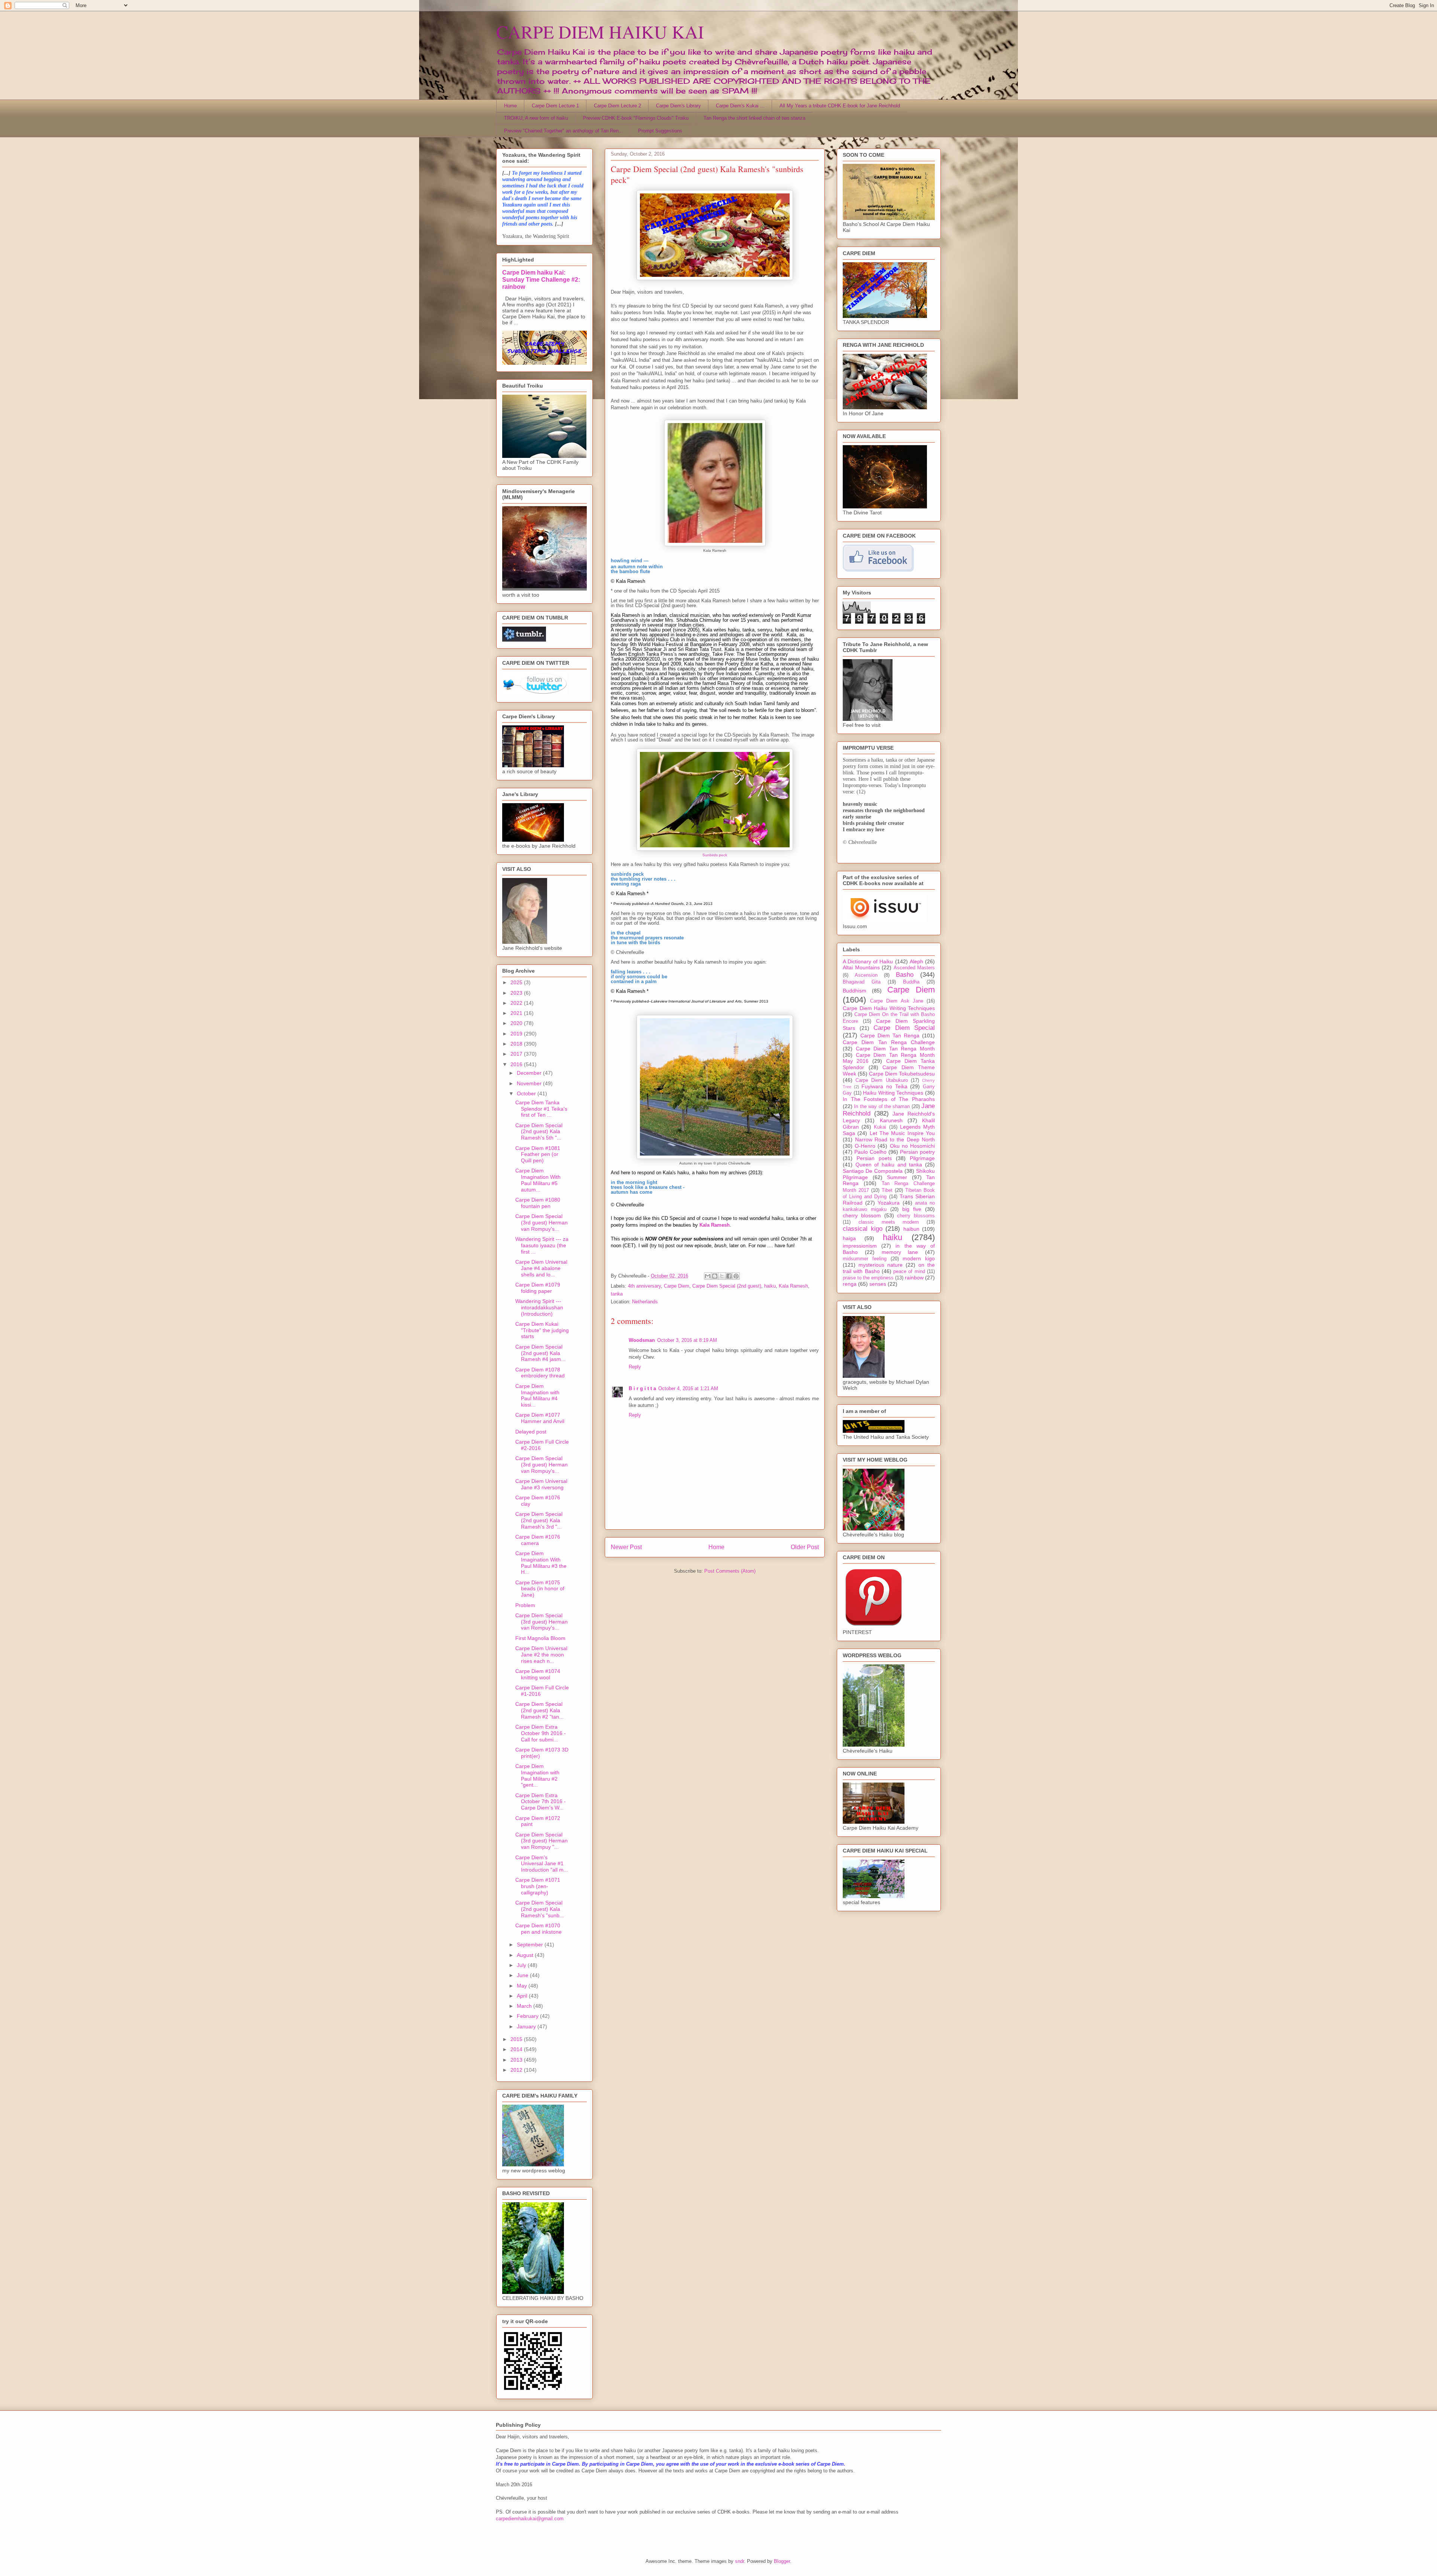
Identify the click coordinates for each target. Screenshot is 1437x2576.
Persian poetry (917, 1152)
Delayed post (531, 1432)
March (525, 2006)
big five (912, 1209)
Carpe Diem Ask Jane (897, 1001)
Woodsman (642, 1340)
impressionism (860, 1246)
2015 (517, 2039)
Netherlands (645, 1302)
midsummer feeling (865, 1259)
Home (510, 106)
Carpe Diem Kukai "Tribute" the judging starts (542, 1330)
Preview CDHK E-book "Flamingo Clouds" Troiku (636, 118)
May (523, 1986)
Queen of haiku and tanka (889, 1165)
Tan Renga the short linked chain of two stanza (754, 118)
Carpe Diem (677, 1286)
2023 (517, 993)
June (523, 1975)
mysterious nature (881, 1265)
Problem (525, 1605)
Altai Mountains (861, 967)
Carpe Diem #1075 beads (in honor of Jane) (540, 1589)
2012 (517, 2070)
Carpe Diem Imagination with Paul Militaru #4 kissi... (537, 1395)
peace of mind (909, 1272)
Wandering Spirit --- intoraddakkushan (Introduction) (539, 1307)
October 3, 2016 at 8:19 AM (687, 1340)
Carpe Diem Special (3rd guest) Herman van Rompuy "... (541, 1841)
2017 (517, 1054)
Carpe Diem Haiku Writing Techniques (889, 1008)
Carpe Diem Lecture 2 (617, 106)
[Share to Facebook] (729, 1276)
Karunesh (891, 1120)
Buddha (911, 982)
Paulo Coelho (870, 1152)
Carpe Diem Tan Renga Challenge (889, 1042)
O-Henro (865, 1146)
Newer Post (626, 1547)
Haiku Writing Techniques (893, 1093)
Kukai (880, 1127)
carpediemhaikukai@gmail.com (530, 2519)
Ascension (866, 975)
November (530, 1083)
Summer (897, 1177)
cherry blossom (862, 1215)
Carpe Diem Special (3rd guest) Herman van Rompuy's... (541, 1223)
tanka (617, 1294)
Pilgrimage (922, 1158)
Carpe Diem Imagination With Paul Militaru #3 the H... (541, 1563)
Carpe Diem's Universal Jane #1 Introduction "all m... (542, 1864)
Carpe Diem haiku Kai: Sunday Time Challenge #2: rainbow (541, 279)
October (527, 1093)
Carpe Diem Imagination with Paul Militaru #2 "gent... (537, 1775)
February (528, 2016)
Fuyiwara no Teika (884, 1086)
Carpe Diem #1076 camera (538, 1540)
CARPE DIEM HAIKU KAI (600, 31)
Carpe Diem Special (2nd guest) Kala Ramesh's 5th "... (539, 1132)
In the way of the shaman (882, 1107)
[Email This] (708, 1276)
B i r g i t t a (642, 1388)
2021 (517, 1013)
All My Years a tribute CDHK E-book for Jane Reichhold (840, 106)
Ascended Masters (914, 968)
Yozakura (889, 1203)
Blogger (782, 2561)
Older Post (805, 1547)
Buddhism (855, 991)
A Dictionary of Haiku (868, 961)
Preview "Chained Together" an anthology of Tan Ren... (564, 131)
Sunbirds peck (715, 855)
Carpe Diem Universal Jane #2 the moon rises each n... (541, 1655)
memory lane (900, 1252)
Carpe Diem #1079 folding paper (538, 1288)
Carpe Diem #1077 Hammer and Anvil (540, 1418)
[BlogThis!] (715, 1276)
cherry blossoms (916, 1216)
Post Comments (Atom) (730, 1571)
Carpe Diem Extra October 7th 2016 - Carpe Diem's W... (541, 1802)
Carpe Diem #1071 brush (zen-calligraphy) (538, 1886)
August (526, 1955)
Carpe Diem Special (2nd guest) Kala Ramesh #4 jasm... (540, 1353)
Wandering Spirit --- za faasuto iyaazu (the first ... (542, 1245)
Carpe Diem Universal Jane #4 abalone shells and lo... (541, 1268)
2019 (517, 1034)
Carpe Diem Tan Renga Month (895, 1049)
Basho (905, 975)
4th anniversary (644, 1286)
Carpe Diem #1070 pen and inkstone (539, 1929)
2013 (517, 2060)
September (531, 1945)
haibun (911, 1229)
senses (878, 1284)
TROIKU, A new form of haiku (536, 118)
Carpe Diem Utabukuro (881, 1080)
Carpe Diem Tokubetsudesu (902, 1074)
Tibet (887, 1190)
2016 (517, 1064)
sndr (739, 2561)
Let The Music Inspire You (902, 1133)
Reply (635, 1367)
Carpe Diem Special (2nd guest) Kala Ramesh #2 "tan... (539, 1710)
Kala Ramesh (793, 1286)
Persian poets (874, 1158)
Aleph (916, 961)
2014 (517, 2049)
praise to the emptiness (868, 1278)
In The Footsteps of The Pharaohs (889, 1099)
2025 (517, 982)
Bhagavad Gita (862, 982)
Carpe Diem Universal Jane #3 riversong (541, 1484)
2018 (517, 1044)
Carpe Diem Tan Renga (890, 1035)
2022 (517, 1003)
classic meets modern (889, 1222)
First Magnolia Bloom (540, 1638)
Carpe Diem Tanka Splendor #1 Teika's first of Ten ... (541, 1109)
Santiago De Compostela (873, 1171)
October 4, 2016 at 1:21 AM (688, 1388)
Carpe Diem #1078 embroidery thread (540, 1373)
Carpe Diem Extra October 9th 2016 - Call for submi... (541, 1733)
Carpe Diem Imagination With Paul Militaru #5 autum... (538, 1180)
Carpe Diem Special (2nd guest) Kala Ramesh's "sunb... (540, 1909)
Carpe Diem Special (904, 1028)
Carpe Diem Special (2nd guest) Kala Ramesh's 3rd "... (539, 1520)
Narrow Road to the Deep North (895, 1139)
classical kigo (863, 1229)
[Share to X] (722, 1276)
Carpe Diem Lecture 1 (555, 106)
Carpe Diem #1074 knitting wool (538, 1674)
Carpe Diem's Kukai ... (740, 106)
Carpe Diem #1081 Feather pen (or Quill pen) (538, 1154)
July (522, 1965)
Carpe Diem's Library (678, 106)
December (530, 1073)
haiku (770, 1286)
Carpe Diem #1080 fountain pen (538, 1203)
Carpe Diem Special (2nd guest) (727, 1286)
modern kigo (919, 1258)
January (527, 2026)
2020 (517, 1023)
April (523, 1996)
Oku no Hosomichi (912, 1146)
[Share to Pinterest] (736, 1276)
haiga (849, 1238)
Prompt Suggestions (660, 131)
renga (850, 1284)
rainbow (914, 1278)
